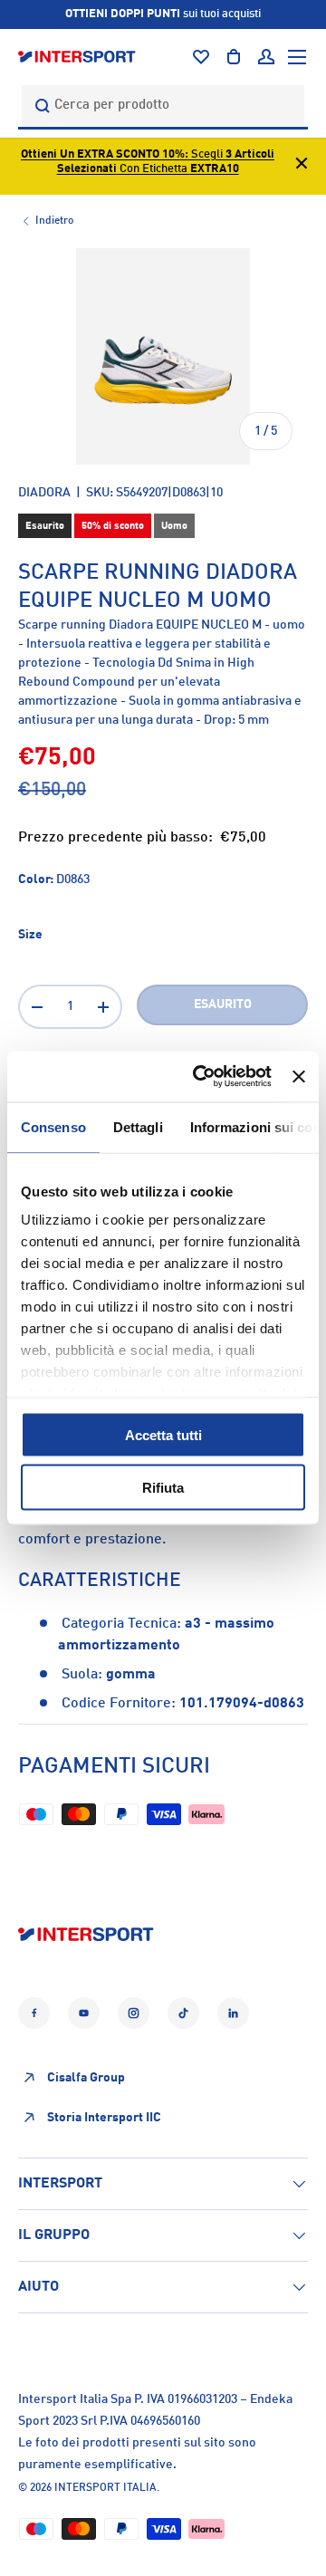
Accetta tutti (163, 1434)
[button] (234, 57)
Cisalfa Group (86, 2078)
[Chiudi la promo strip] (302, 166)
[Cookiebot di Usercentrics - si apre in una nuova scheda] (201, 1077)
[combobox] (163, 106)
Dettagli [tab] (138, 1126)
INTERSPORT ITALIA (105, 2488)
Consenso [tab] (53, 1126)
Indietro (54, 221)
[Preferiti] (201, 57)
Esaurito (223, 1004)
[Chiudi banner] (299, 1076)
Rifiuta (163, 1488)
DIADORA (44, 493)
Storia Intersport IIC (104, 2118)
